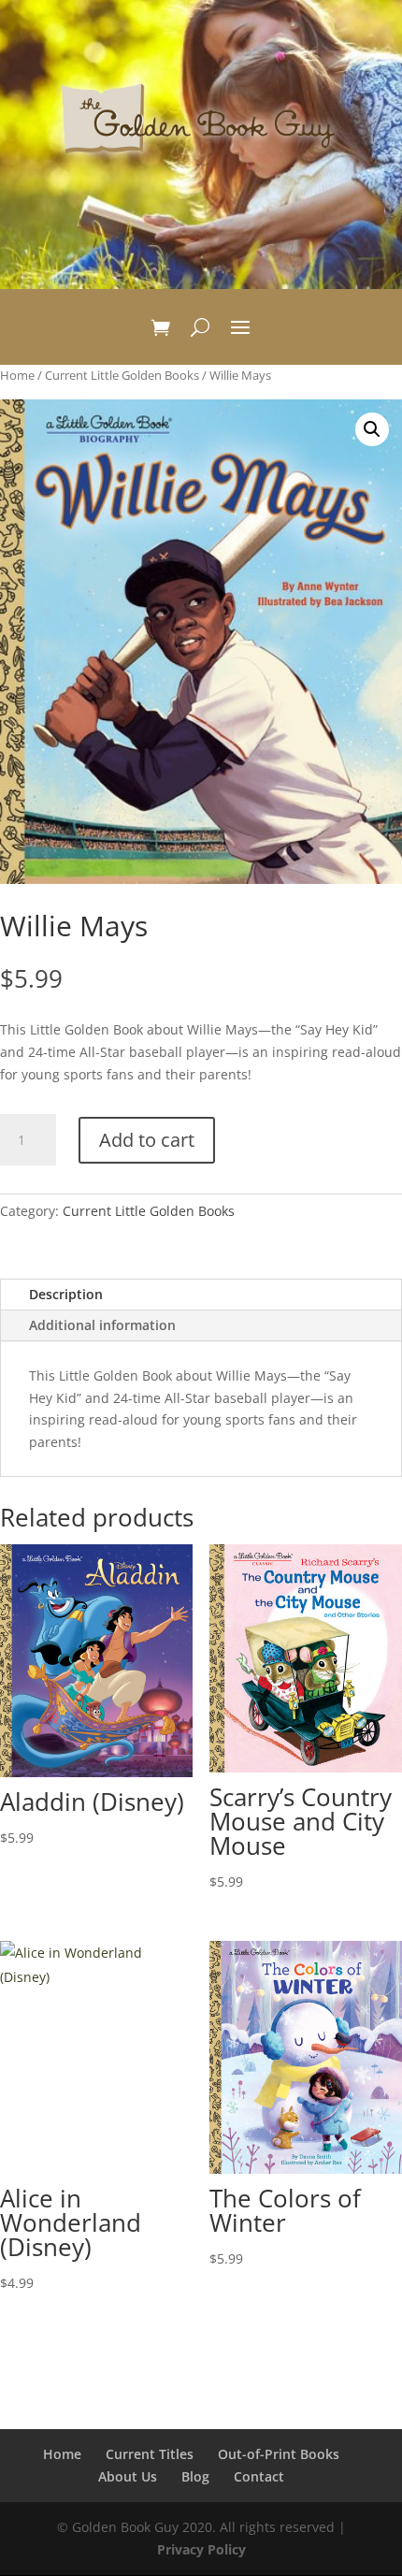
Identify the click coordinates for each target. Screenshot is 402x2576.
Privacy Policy (201, 2549)
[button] (372, 429)
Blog (195, 2476)
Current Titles (150, 2454)
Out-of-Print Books (279, 2454)
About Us (128, 2476)
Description (66, 1294)
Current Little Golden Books (122, 375)
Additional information (102, 1325)
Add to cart (147, 1140)
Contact (259, 2476)
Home (17, 375)
